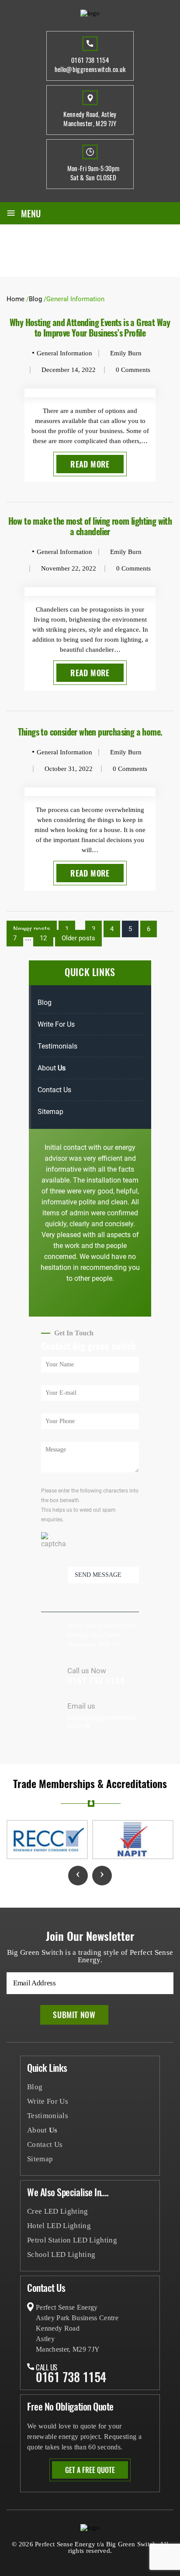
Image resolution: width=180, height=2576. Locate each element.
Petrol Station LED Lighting (72, 2240)
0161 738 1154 (90, 60)
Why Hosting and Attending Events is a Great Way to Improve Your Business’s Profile (90, 327)
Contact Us (54, 1090)
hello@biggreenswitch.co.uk (90, 69)
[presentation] (78, 1876)
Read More (90, 464)
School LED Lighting (61, 2254)
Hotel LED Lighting (59, 2226)
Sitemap (50, 1112)
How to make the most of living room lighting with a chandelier (90, 526)
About (52, 1068)
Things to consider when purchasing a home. (90, 732)
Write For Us (56, 1024)
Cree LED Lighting (58, 2211)
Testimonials (57, 1046)
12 (43, 938)
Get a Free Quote (90, 2470)
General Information (64, 353)
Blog (45, 1003)
